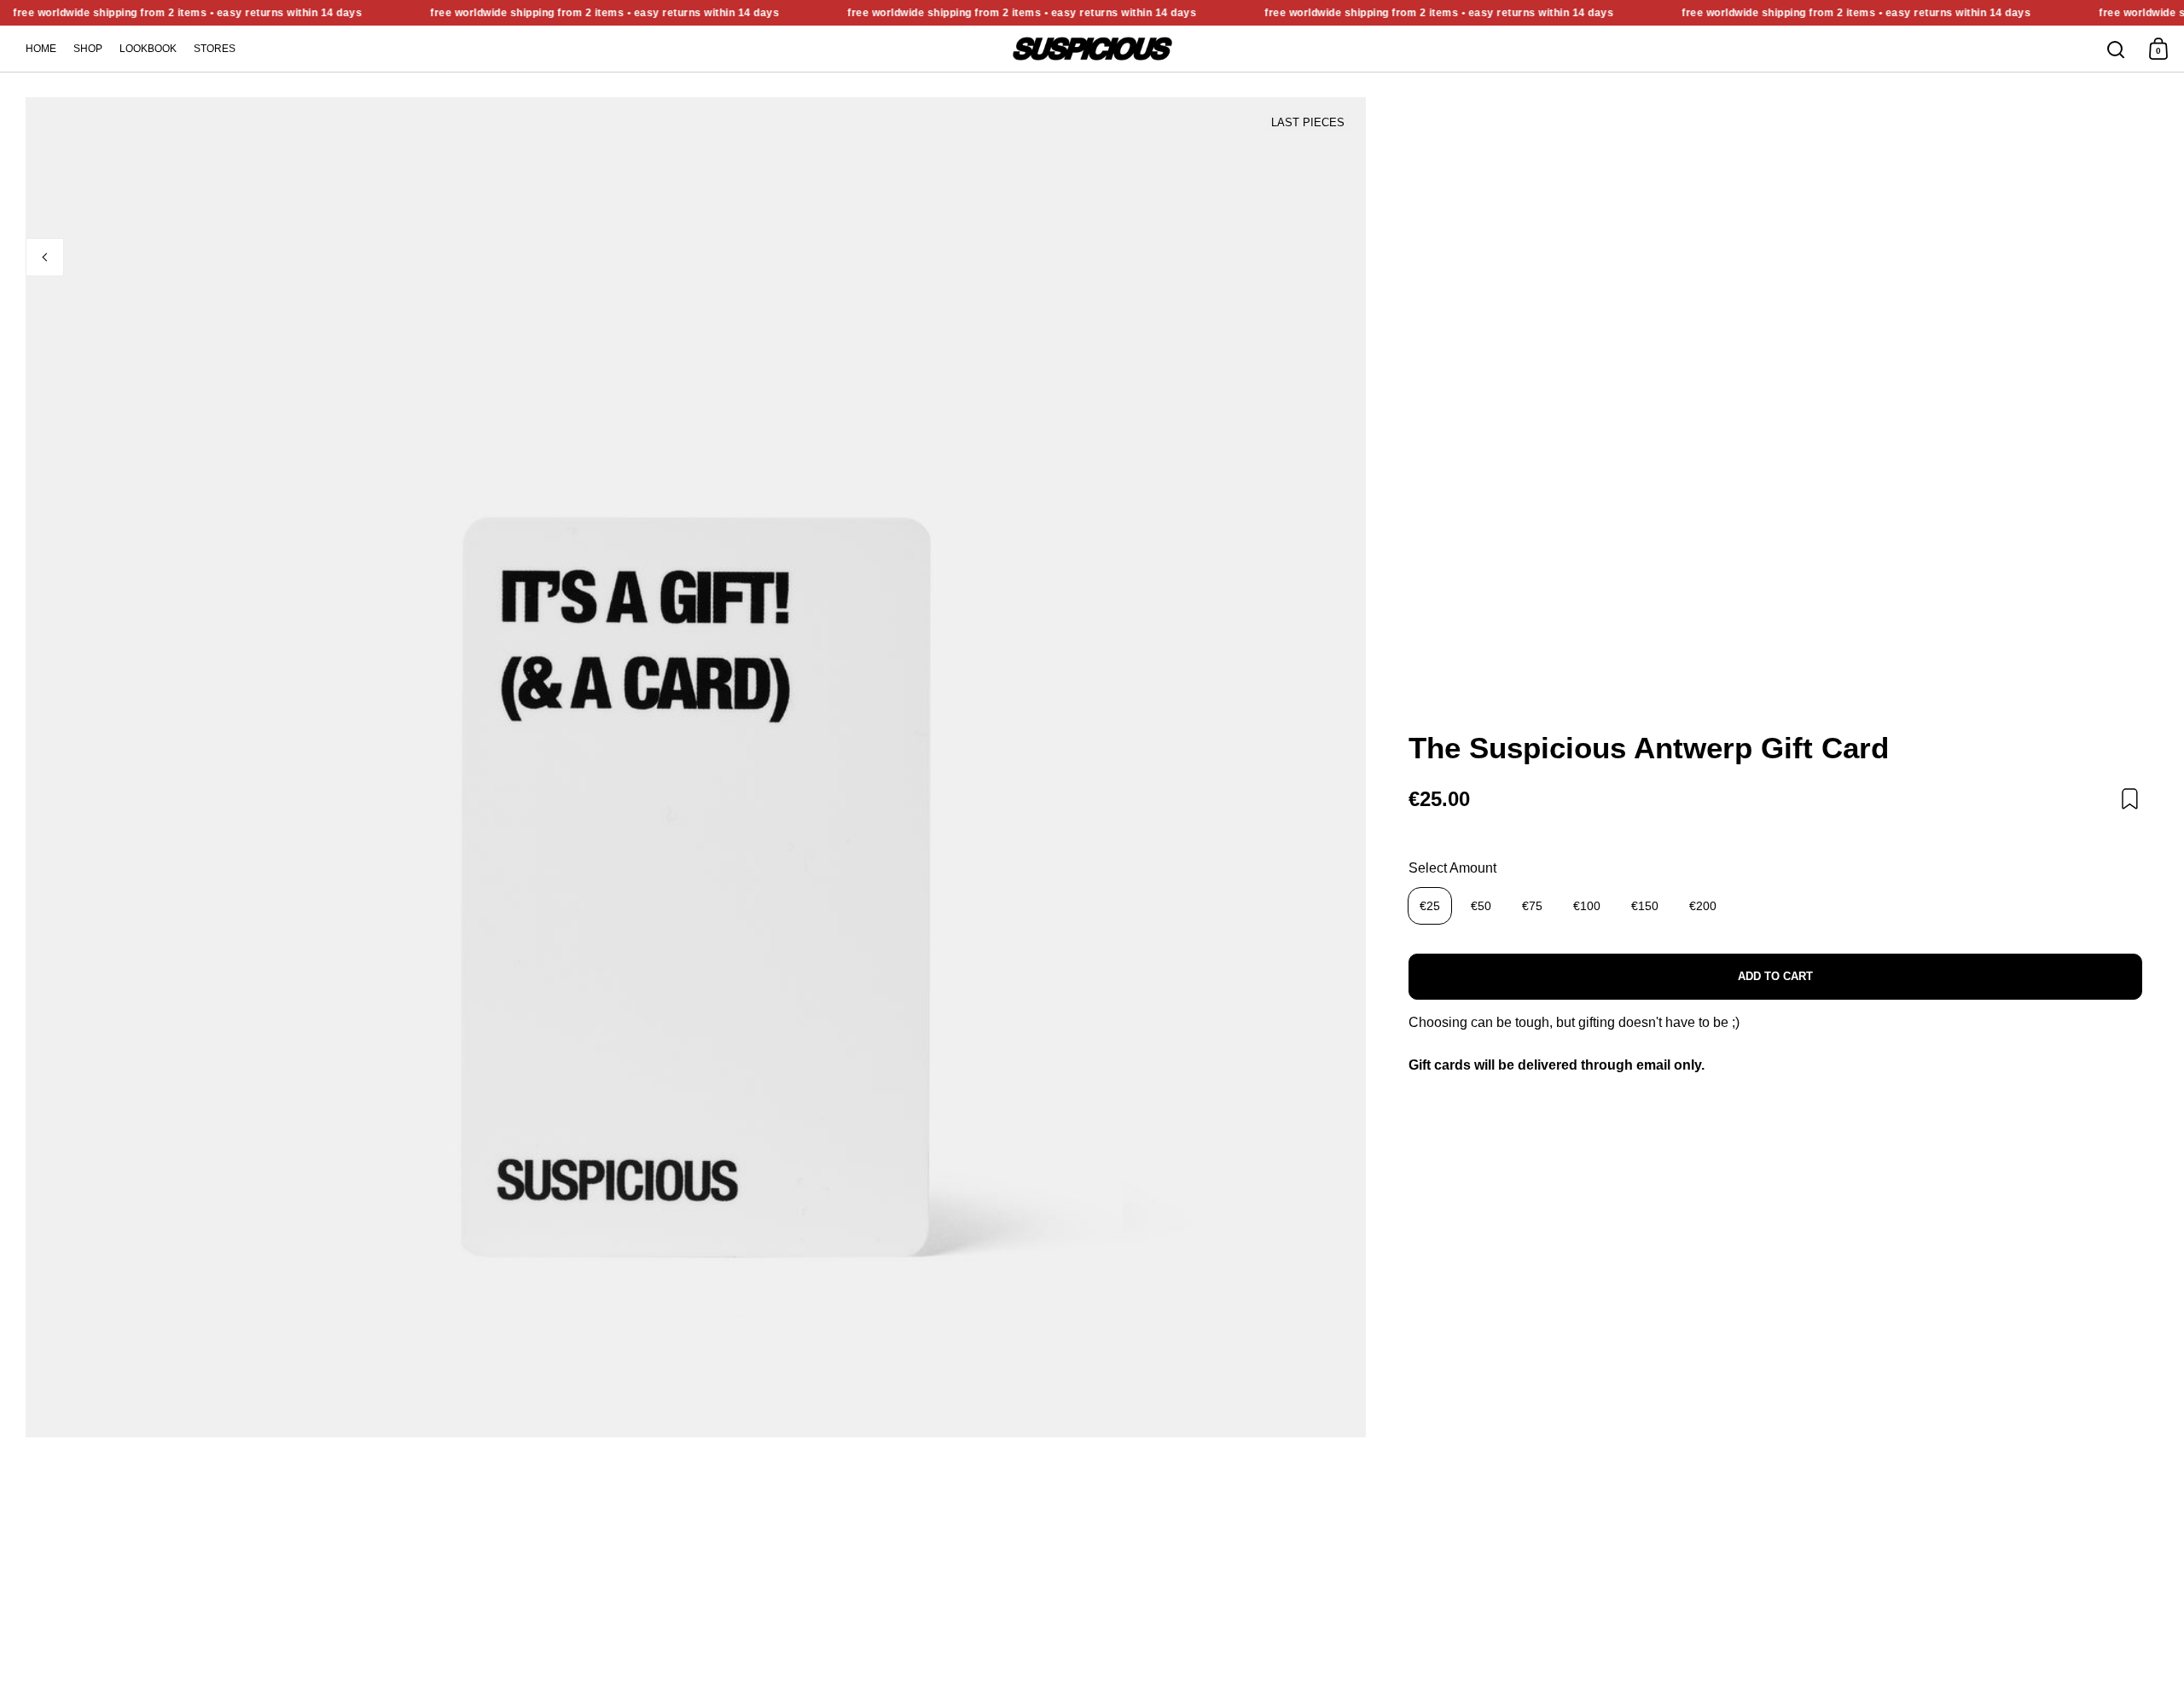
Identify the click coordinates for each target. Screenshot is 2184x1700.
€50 (1481, 906)
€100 (1587, 906)
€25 (1430, 906)
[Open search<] (2116, 49)
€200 (1703, 906)
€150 (1645, 906)
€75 (1532, 906)
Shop (88, 49)
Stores (215, 49)
